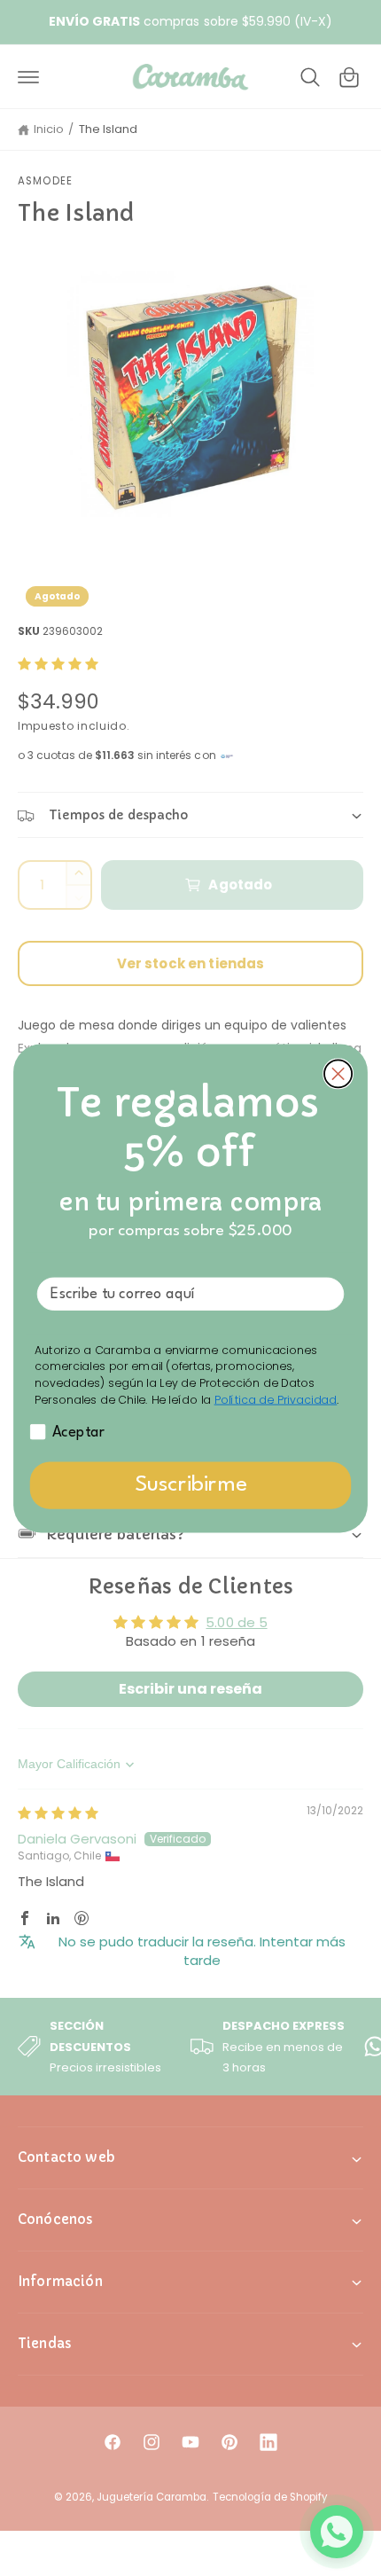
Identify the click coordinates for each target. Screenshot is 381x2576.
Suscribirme (190, 1485)
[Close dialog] (338, 1073)
